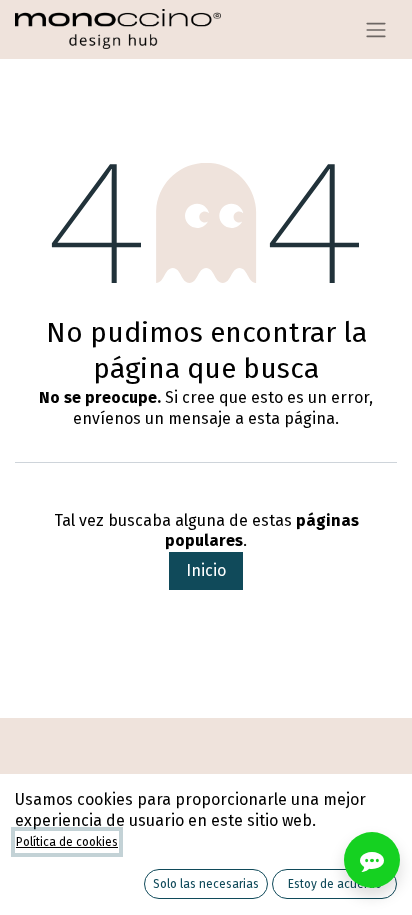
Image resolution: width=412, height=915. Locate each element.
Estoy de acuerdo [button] (335, 884)
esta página (291, 418)
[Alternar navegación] (376, 29)
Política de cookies (67, 842)
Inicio (206, 570)
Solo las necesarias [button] (206, 884)
